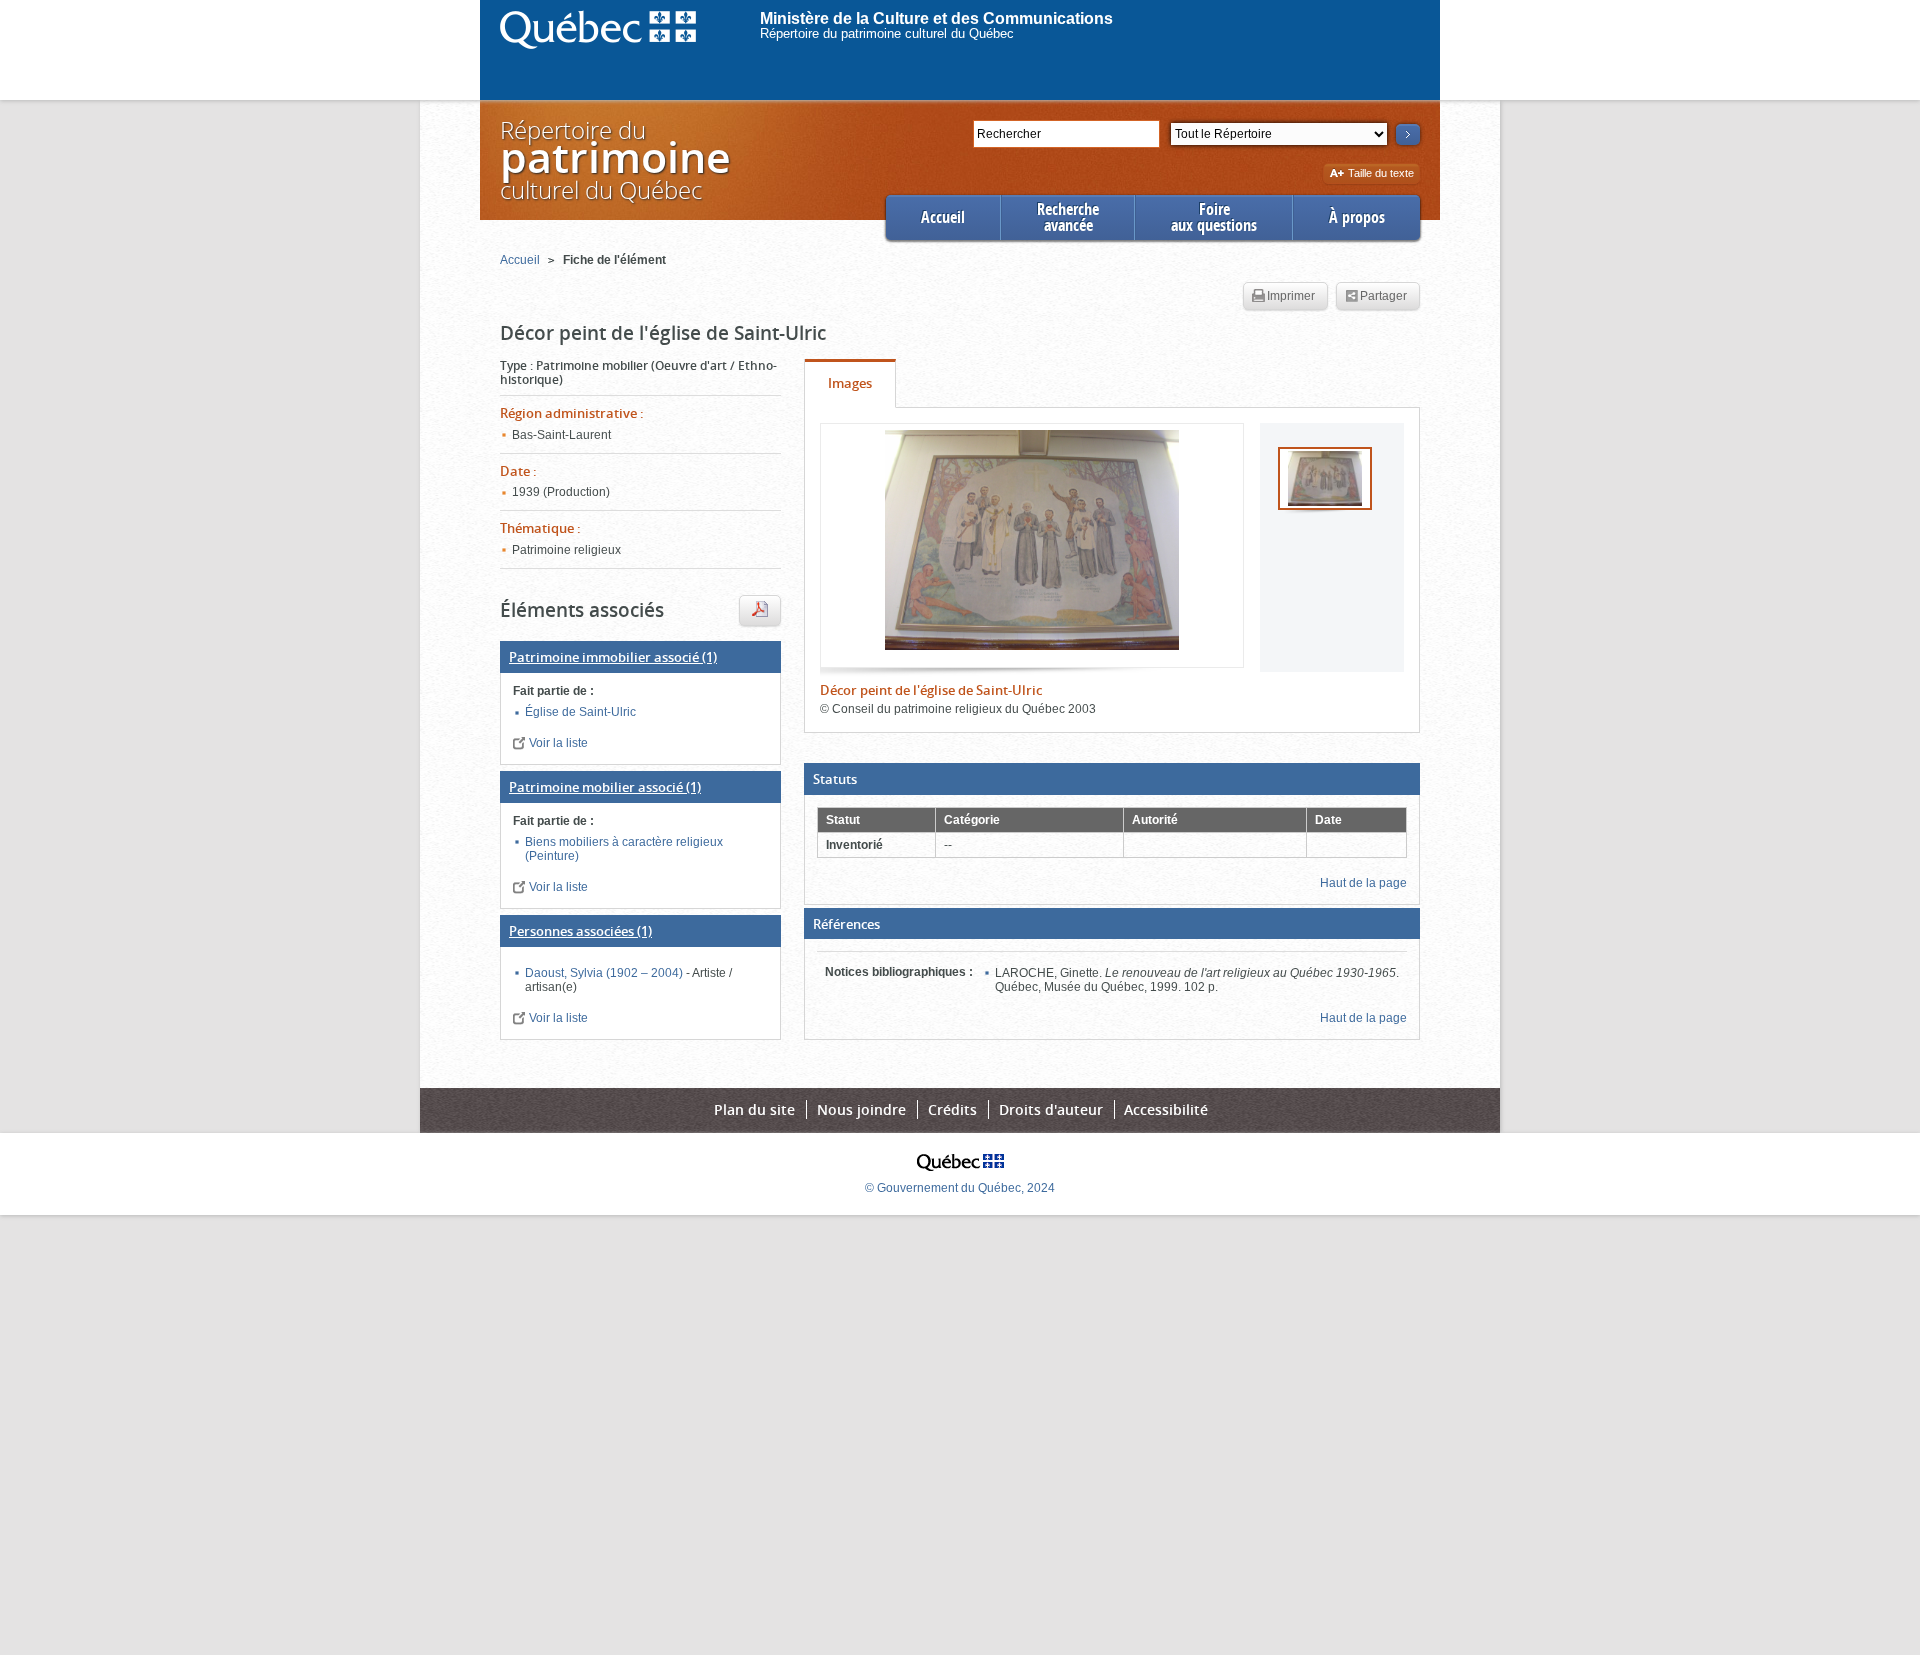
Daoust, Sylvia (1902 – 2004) (605, 973)
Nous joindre (861, 1109)
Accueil (943, 217)
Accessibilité (1166, 1109)
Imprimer (1291, 296)
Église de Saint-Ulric (580, 712)
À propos (1357, 217)
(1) (613, 657)
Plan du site (754, 1109)
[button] (1112, 779)
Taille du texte (1380, 174)
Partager (1383, 296)
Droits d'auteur (1051, 1109)
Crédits (952, 1109)
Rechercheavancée (1068, 217)
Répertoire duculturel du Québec (614, 159)
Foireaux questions (1214, 217)
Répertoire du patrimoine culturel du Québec (887, 33)
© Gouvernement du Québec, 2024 (960, 1188)
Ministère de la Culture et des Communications (936, 18)
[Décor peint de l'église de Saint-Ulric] (1032, 540)
